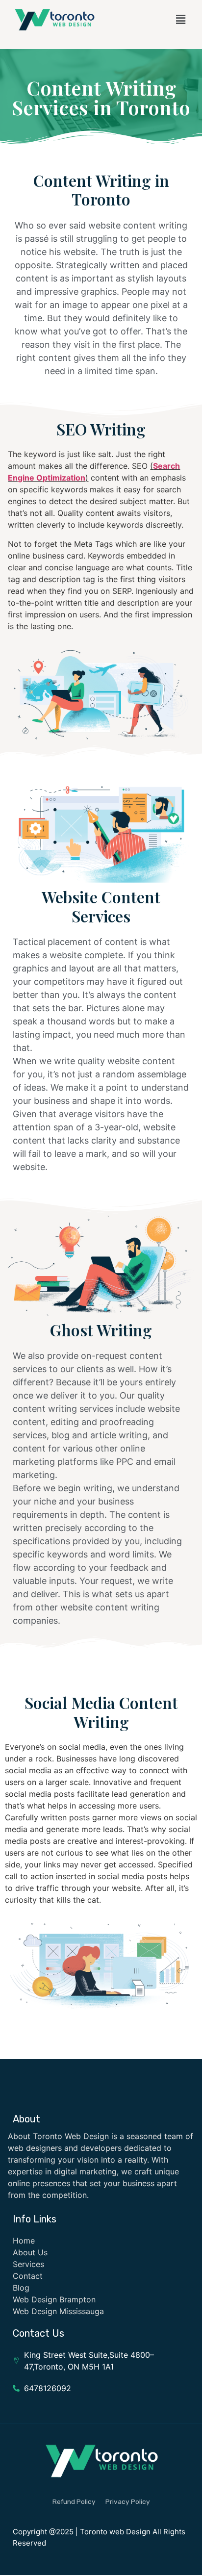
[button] (180, 19)
